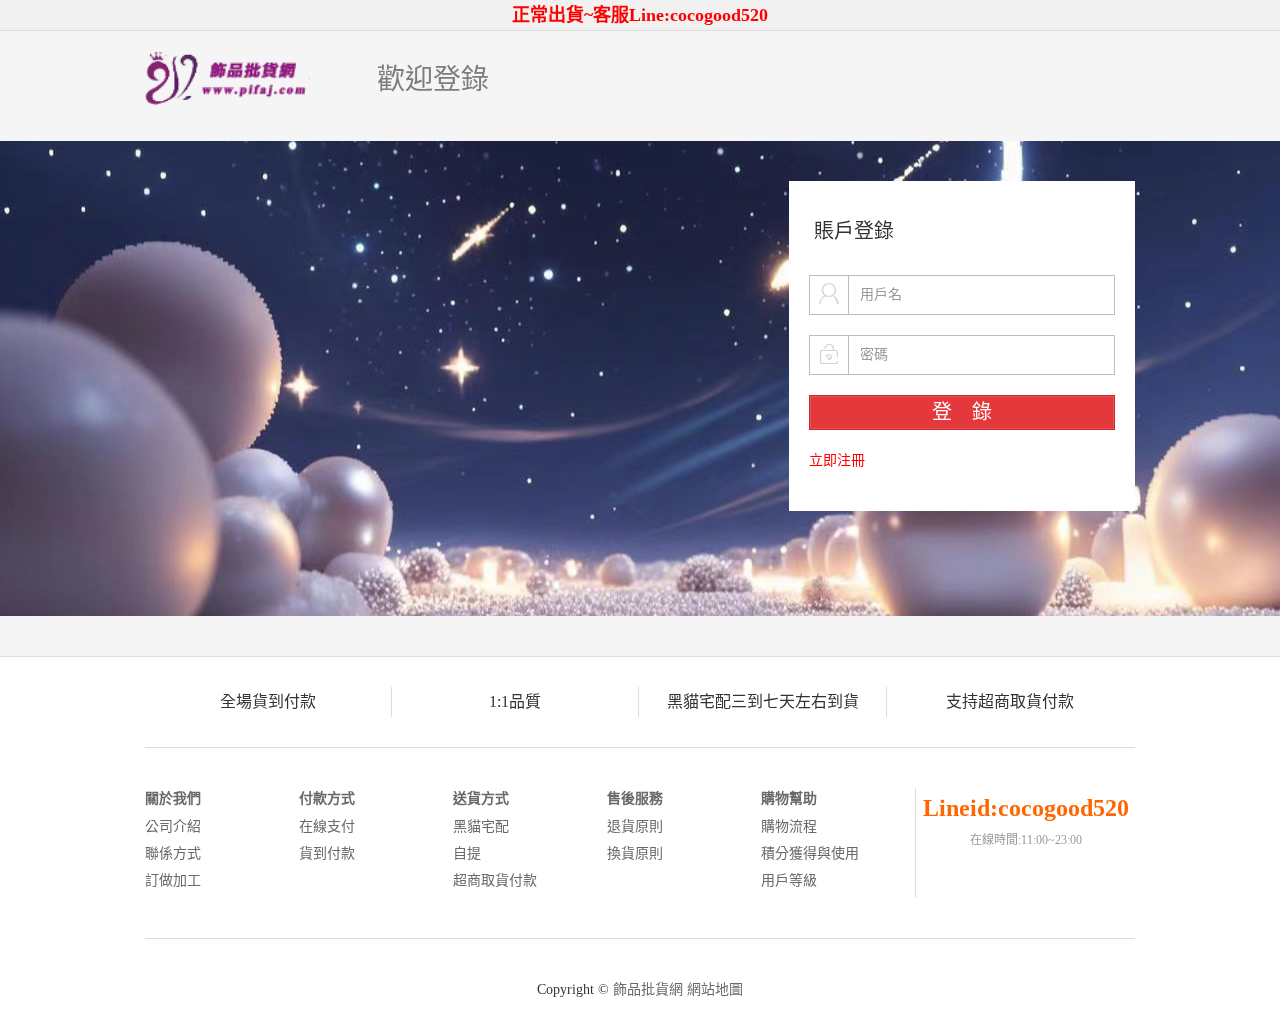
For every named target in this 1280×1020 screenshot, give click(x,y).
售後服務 (635, 798)
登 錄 (962, 412)
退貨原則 (635, 826)
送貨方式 (481, 798)
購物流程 (789, 826)
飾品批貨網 (648, 989)
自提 (467, 853)
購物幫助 (789, 798)
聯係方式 (173, 853)
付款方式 (327, 798)
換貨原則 (635, 853)
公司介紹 (173, 826)
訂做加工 (173, 880)
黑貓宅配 (481, 826)
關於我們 (173, 798)
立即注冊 (837, 460)
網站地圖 (715, 989)
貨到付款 (327, 853)
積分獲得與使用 (810, 853)
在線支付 (327, 826)
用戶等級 (789, 880)
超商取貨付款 (495, 880)
